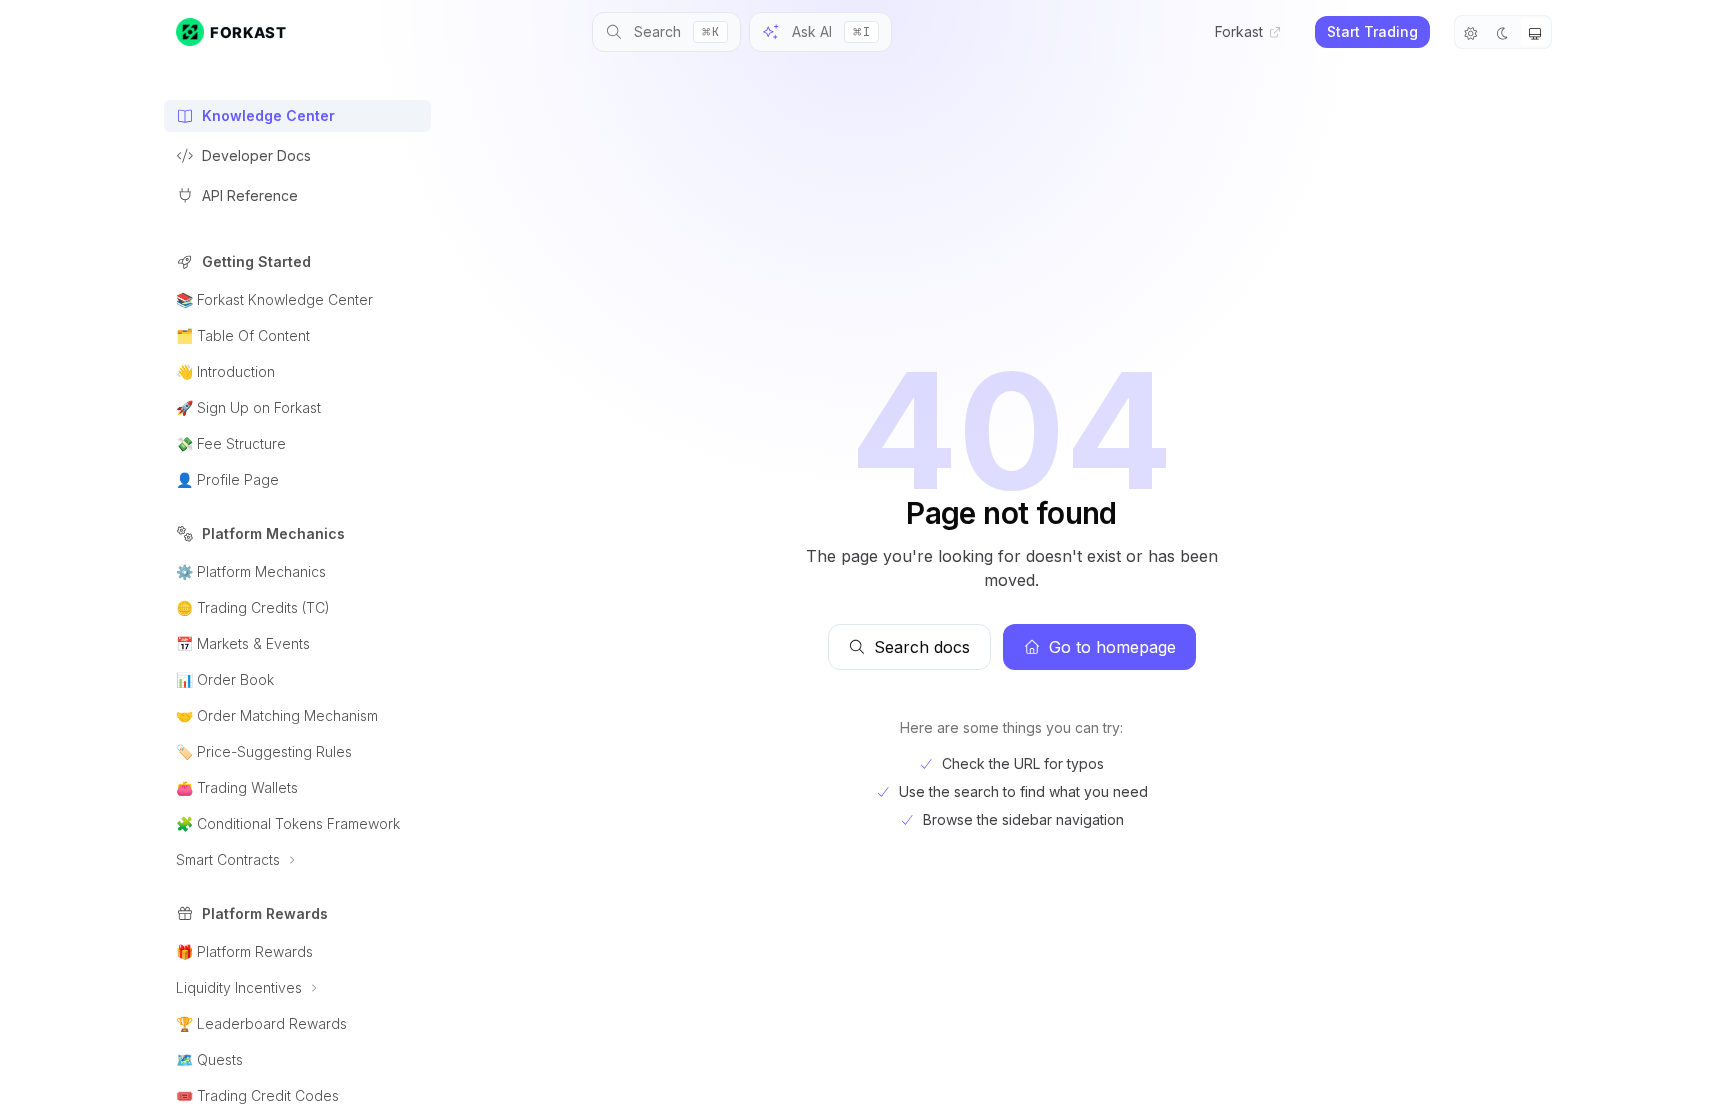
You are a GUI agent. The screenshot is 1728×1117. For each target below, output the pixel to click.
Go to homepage (1112, 647)
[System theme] (1535, 32)
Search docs (922, 647)
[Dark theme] (1503, 32)
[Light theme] (1471, 32)
